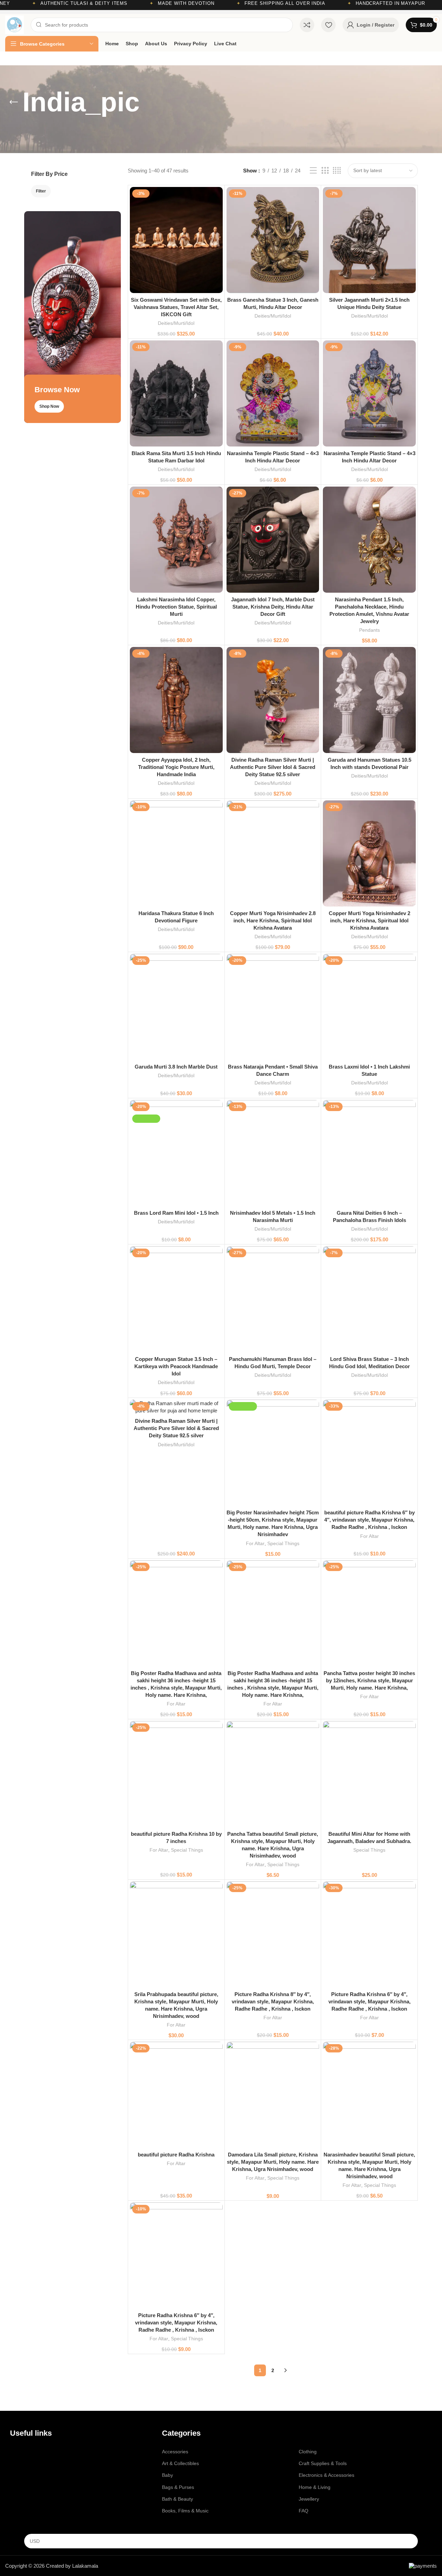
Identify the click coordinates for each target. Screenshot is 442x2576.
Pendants (369, 630)
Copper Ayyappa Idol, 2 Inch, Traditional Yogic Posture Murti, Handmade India (176, 767)
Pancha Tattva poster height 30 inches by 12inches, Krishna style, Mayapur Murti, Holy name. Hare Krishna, (369, 1680)
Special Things (283, 1543)
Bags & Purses (178, 2487)
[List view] (313, 171)
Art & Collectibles (180, 2463)
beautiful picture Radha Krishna (176, 2155)
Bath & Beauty (177, 2499)
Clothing (308, 2452)
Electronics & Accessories (326, 2475)
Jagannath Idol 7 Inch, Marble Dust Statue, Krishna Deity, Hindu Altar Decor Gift (273, 607)
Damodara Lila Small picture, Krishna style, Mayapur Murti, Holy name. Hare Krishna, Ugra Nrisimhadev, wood (273, 2162)
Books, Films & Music (185, 2511)
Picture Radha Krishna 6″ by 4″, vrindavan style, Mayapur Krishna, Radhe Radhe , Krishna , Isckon (369, 2001)
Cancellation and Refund (37, 2487)
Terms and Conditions (34, 2475)
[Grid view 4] (337, 171)
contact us (24, 2463)
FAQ (304, 2511)
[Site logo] (15, 24)
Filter (41, 191)
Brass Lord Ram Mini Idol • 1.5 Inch (176, 1213)
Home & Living (315, 2487)
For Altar (255, 1543)
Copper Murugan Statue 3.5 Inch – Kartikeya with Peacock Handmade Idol (176, 1366)
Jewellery (309, 2499)
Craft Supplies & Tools (323, 2463)
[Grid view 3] (325, 171)
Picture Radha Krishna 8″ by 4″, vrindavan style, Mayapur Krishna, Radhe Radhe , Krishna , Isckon (273, 2001)
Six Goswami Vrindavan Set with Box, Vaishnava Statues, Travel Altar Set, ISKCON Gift (176, 307)
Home (17, 2452)
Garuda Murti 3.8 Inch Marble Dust (176, 1067)
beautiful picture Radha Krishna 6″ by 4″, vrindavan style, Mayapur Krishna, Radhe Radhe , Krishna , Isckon (369, 1520)
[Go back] (14, 102)
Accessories (175, 2452)
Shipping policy (26, 2511)
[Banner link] (73, 317)
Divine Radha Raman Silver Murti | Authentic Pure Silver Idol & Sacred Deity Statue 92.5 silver (273, 767)
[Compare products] (307, 25)
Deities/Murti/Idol (176, 323)
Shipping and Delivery (34, 2499)
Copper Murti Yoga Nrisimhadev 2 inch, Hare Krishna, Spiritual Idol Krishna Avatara (369, 920)
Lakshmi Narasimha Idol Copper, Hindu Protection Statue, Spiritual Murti (176, 607)
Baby (167, 2475)
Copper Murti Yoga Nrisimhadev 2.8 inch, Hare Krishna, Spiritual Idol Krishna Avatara (273, 920)
